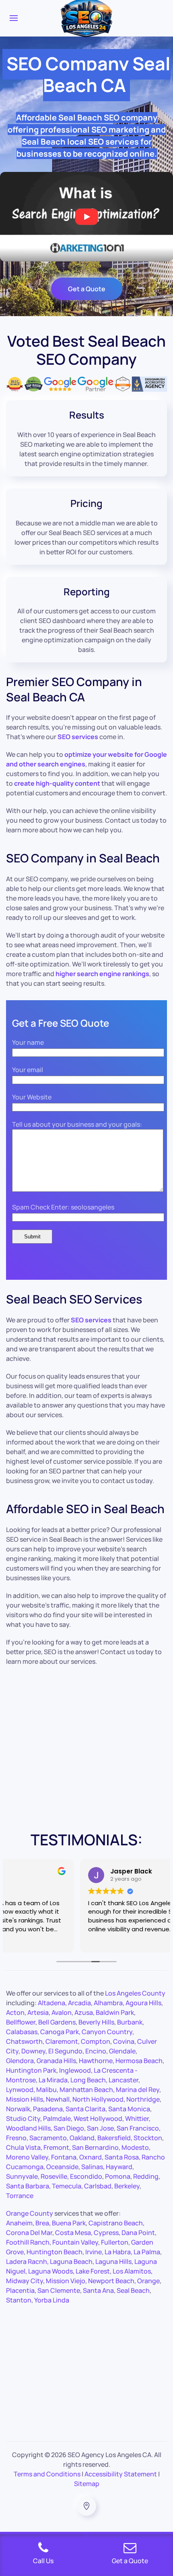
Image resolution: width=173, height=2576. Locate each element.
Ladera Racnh (27, 2261)
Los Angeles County (135, 1993)
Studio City (23, 2118)
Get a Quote (87, 289)
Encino (96, 2051)
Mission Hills (25, 2099)
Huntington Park (31, 2070)
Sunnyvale (22, 2176)
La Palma (147, 2252)
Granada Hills (56, 2061)
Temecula (67, 2186)
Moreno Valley (27, 2157)
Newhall (58, 2099)
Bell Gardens (57, 2022)
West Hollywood (98, 2118)
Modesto (135, 2147)
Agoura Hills (143, 2003)
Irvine (94, 2252)
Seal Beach (133, 2290)
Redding (146, 2176)
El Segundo (65, 2051)
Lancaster (124, 2080)
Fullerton (115, 2242)
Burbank (130, 2022)
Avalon (62, 2012)
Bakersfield (114, 2138)
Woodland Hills (28, 2128)
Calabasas (22, 2032)
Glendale (122, 2051)
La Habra (118, 2252)
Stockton (148, 2138)
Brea (42, 2223)
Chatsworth (24, 2041)
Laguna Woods (50, 2271)
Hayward (119, 2167)
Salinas (92, 2167)
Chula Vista (23, 2147)
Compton (96, 2041)
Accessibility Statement (121, 2474)
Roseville (54, 2176)
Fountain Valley (75, 2242)
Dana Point (138, 2233)
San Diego (69, 2128)
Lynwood (20, 2090)
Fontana (64, 2157)
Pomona (118, 2176)
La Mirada (53, 2080)
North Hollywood (98, 2099)
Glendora (20, 2061)
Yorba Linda (52, 2300)
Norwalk (18, 2109)
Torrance (20, 2196)
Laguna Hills (113, 2261)
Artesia (38, 2012)
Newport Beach (111, 2281)
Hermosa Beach (139, 2061)
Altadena (51, 2003)
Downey (33, 2051)
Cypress (106, 2233)
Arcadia (79, 2003)
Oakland (82, 2138)
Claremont (62, 2041)
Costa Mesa (73, 2233)
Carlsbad (98, 2186)
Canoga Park (60, 2032)
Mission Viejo (66, 2281)
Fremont (56, 2147)
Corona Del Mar (29, 2233)
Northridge (143, 2099)
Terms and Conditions (47, 2474)
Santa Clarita (85, 2109)
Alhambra (108, 2003)
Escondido (86, 2176)
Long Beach (88, 2080)
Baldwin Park (115, 2012)
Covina (124, 2041)
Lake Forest (93, 2271)
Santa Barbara (28, 2186)
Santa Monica (129, 2109)
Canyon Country (107, 2032)
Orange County (30, 2213)
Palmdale (57, 2118)
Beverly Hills (96, 2022)
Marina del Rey (138, 2090)
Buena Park (69, 2223)
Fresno (16, 2138)
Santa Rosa (122, 2157)
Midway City (25, 2281)
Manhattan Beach (86, 2090)
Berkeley (127, 2186)
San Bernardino (95, 2147)
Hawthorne (96, 2061)
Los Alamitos (132, 2271)
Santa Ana (98, 2290)
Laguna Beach (71, 2261)
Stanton (19, 2300)
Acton (15, 2012)
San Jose (100, 2128)
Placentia (20, 2290)
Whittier (137, 2118)
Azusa (84, 2012)
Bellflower (21, 2022)
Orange (148, 2281)
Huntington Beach (55, 2252)
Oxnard (91, 2157)
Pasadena (48, 2109)
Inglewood (75, 2070)
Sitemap (87, 2484)
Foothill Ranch (28, 2242)
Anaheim (19, 2223)
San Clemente (59, 2290)
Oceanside (62, 2167)
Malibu (46, 2090)
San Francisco (138, 2128)
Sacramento (48, 2138)
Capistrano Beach (116, 2223)
